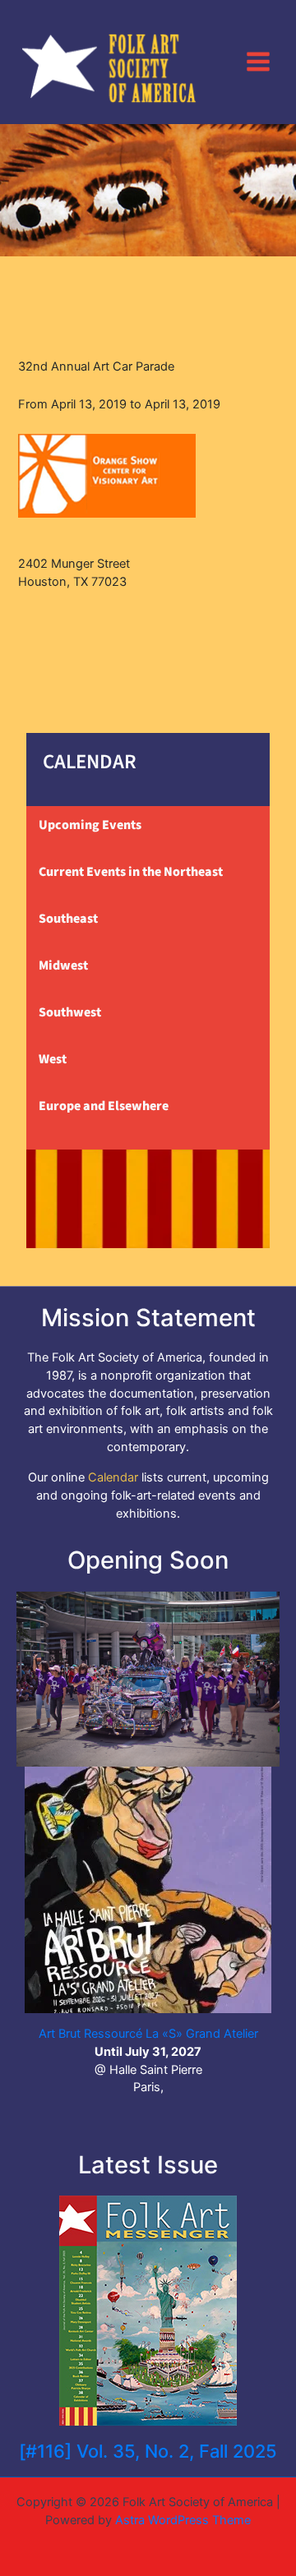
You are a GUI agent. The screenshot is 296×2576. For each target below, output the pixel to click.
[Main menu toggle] (258, 62)
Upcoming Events (90, 825)
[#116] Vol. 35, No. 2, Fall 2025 (148, 2451)
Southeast (68, 919)
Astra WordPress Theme (183, 2520)
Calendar (113, 1477)
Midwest (63, 965)
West (53, 1059)
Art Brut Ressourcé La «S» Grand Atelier (148, 2034)
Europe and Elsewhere (104, 1106)
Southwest (70, 1012)
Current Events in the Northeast (131, 872)
